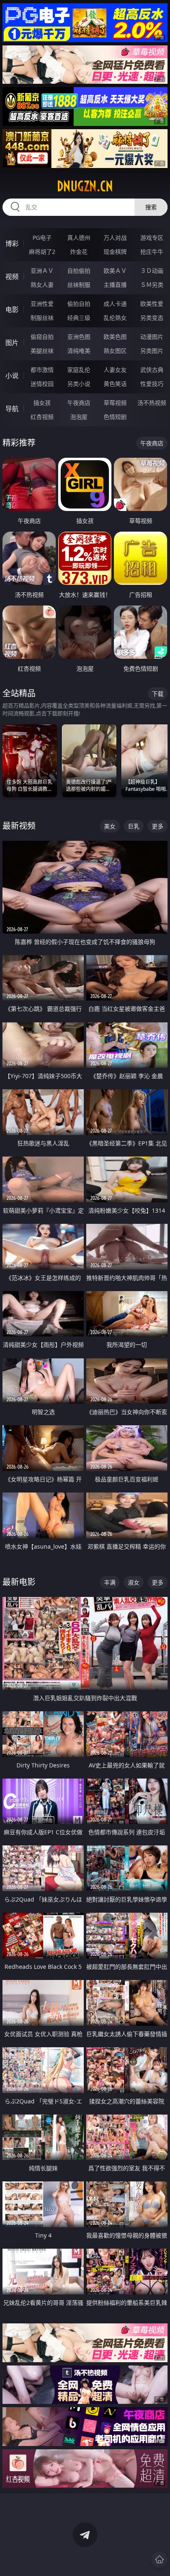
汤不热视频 (152, 403)
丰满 (110, 1582)
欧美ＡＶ (115, 271)
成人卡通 (115, 304)
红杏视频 (42, 417)
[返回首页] (159, 2559)
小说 (12, 376)
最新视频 (19, 826)
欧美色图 (115, 337)
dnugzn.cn (85, 186)
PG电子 (42, 238)
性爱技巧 (152, 384)
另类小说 (79, 384)
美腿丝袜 (42, 351)
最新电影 (19, 1582)
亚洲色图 (79, 337)
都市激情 (42, 370)
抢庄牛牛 (152, 252)
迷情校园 (42, 384)
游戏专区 (152, 238)
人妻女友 (115, 370)
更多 (158, 826)
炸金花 (79, 252)
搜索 (151, 207)
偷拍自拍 (79, 304)
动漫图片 (152, 337)
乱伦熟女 (115, 318)
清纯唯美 (79, 351)
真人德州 (79, 238)
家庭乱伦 (79, 370)
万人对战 (115, 238)
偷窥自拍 (42, 337)
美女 (110, 826)
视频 (12, 277)
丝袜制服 (79, 285)
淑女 (134, 1582)
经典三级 (79, 318)
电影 (12, 310)
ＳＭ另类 (152, 285)
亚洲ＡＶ (42, 271)
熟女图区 (115, 351)
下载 (158, 694)
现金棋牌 (115, 252)
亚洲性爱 (42, 304)
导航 (12, 409)
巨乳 (134, 826)
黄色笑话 (115, 384)
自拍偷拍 (79, 271)
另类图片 (152, 351)
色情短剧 (115, 417)
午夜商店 (79, 403)
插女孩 (42, 403)
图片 (12, 343)
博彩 (12, 244)
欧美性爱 (152, 304)
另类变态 (152, 318)
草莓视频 (115, 403)
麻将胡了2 (42, 252)
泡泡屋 (79, 417)
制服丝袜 (42, 318)
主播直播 (115, 285)
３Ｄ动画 (152, 271)
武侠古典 (152, 370)
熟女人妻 (42, 285)
